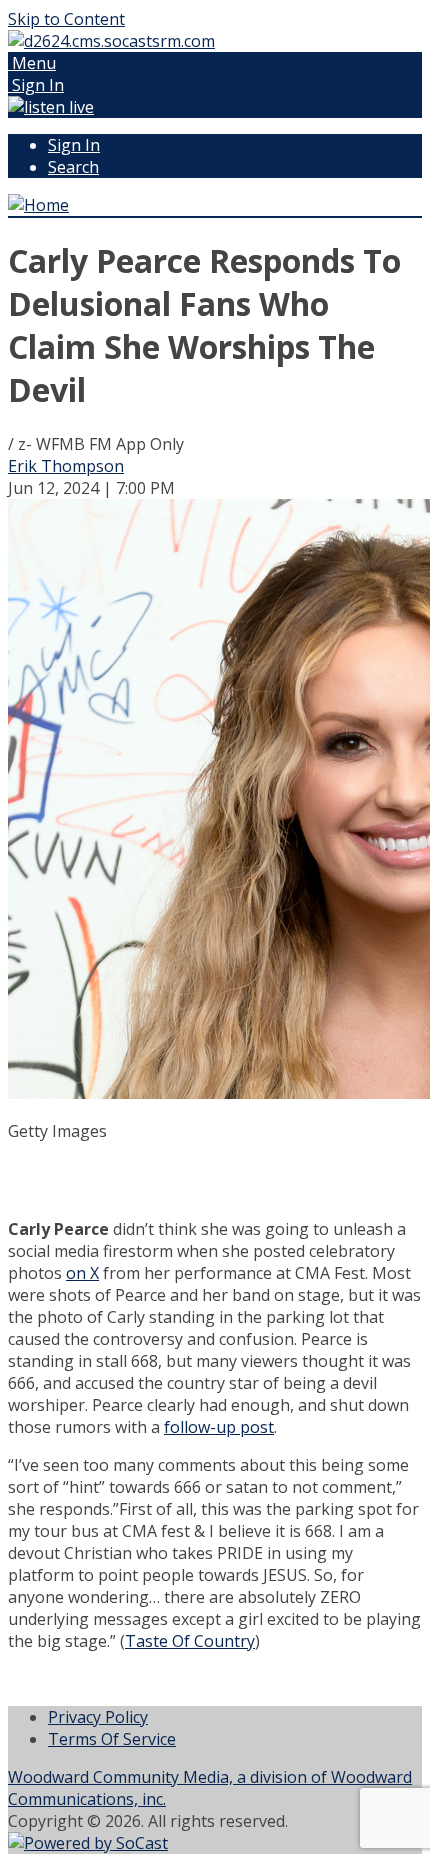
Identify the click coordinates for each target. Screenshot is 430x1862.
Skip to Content (66, 19)
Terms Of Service (112, 1739)
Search (73, 167)
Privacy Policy (98, 1717)
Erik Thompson (66, 466)
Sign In (74, 145)
